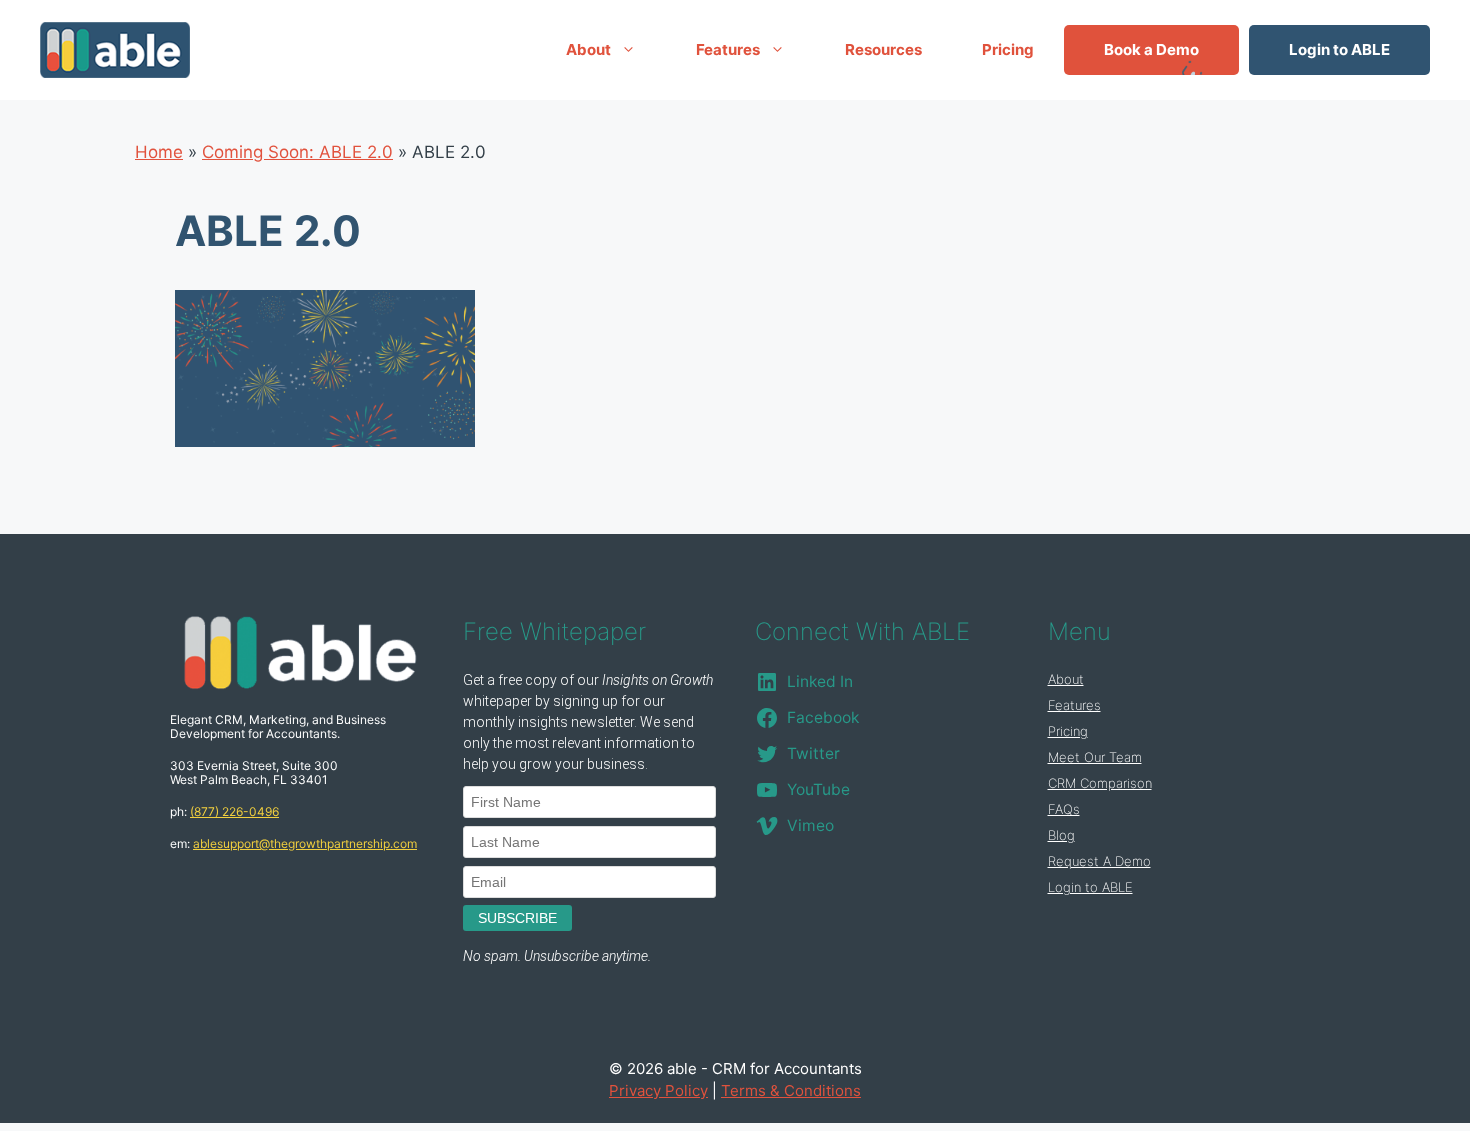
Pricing (1008, 49)
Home (159, 152)
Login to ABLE (1339, 49)
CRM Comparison (1100, 783)
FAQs (1064, 809)
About (588, 49)
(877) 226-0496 (234, 811)
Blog (1061, 835)
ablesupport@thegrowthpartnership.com (305, 843)
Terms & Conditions (791, 1090)
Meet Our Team (1095, 757)
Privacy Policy (658, 1090)
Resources (883, 49)
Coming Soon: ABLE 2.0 (297, 152)
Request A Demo (1099, 861)
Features (728, 49)
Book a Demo (1151, 49)
